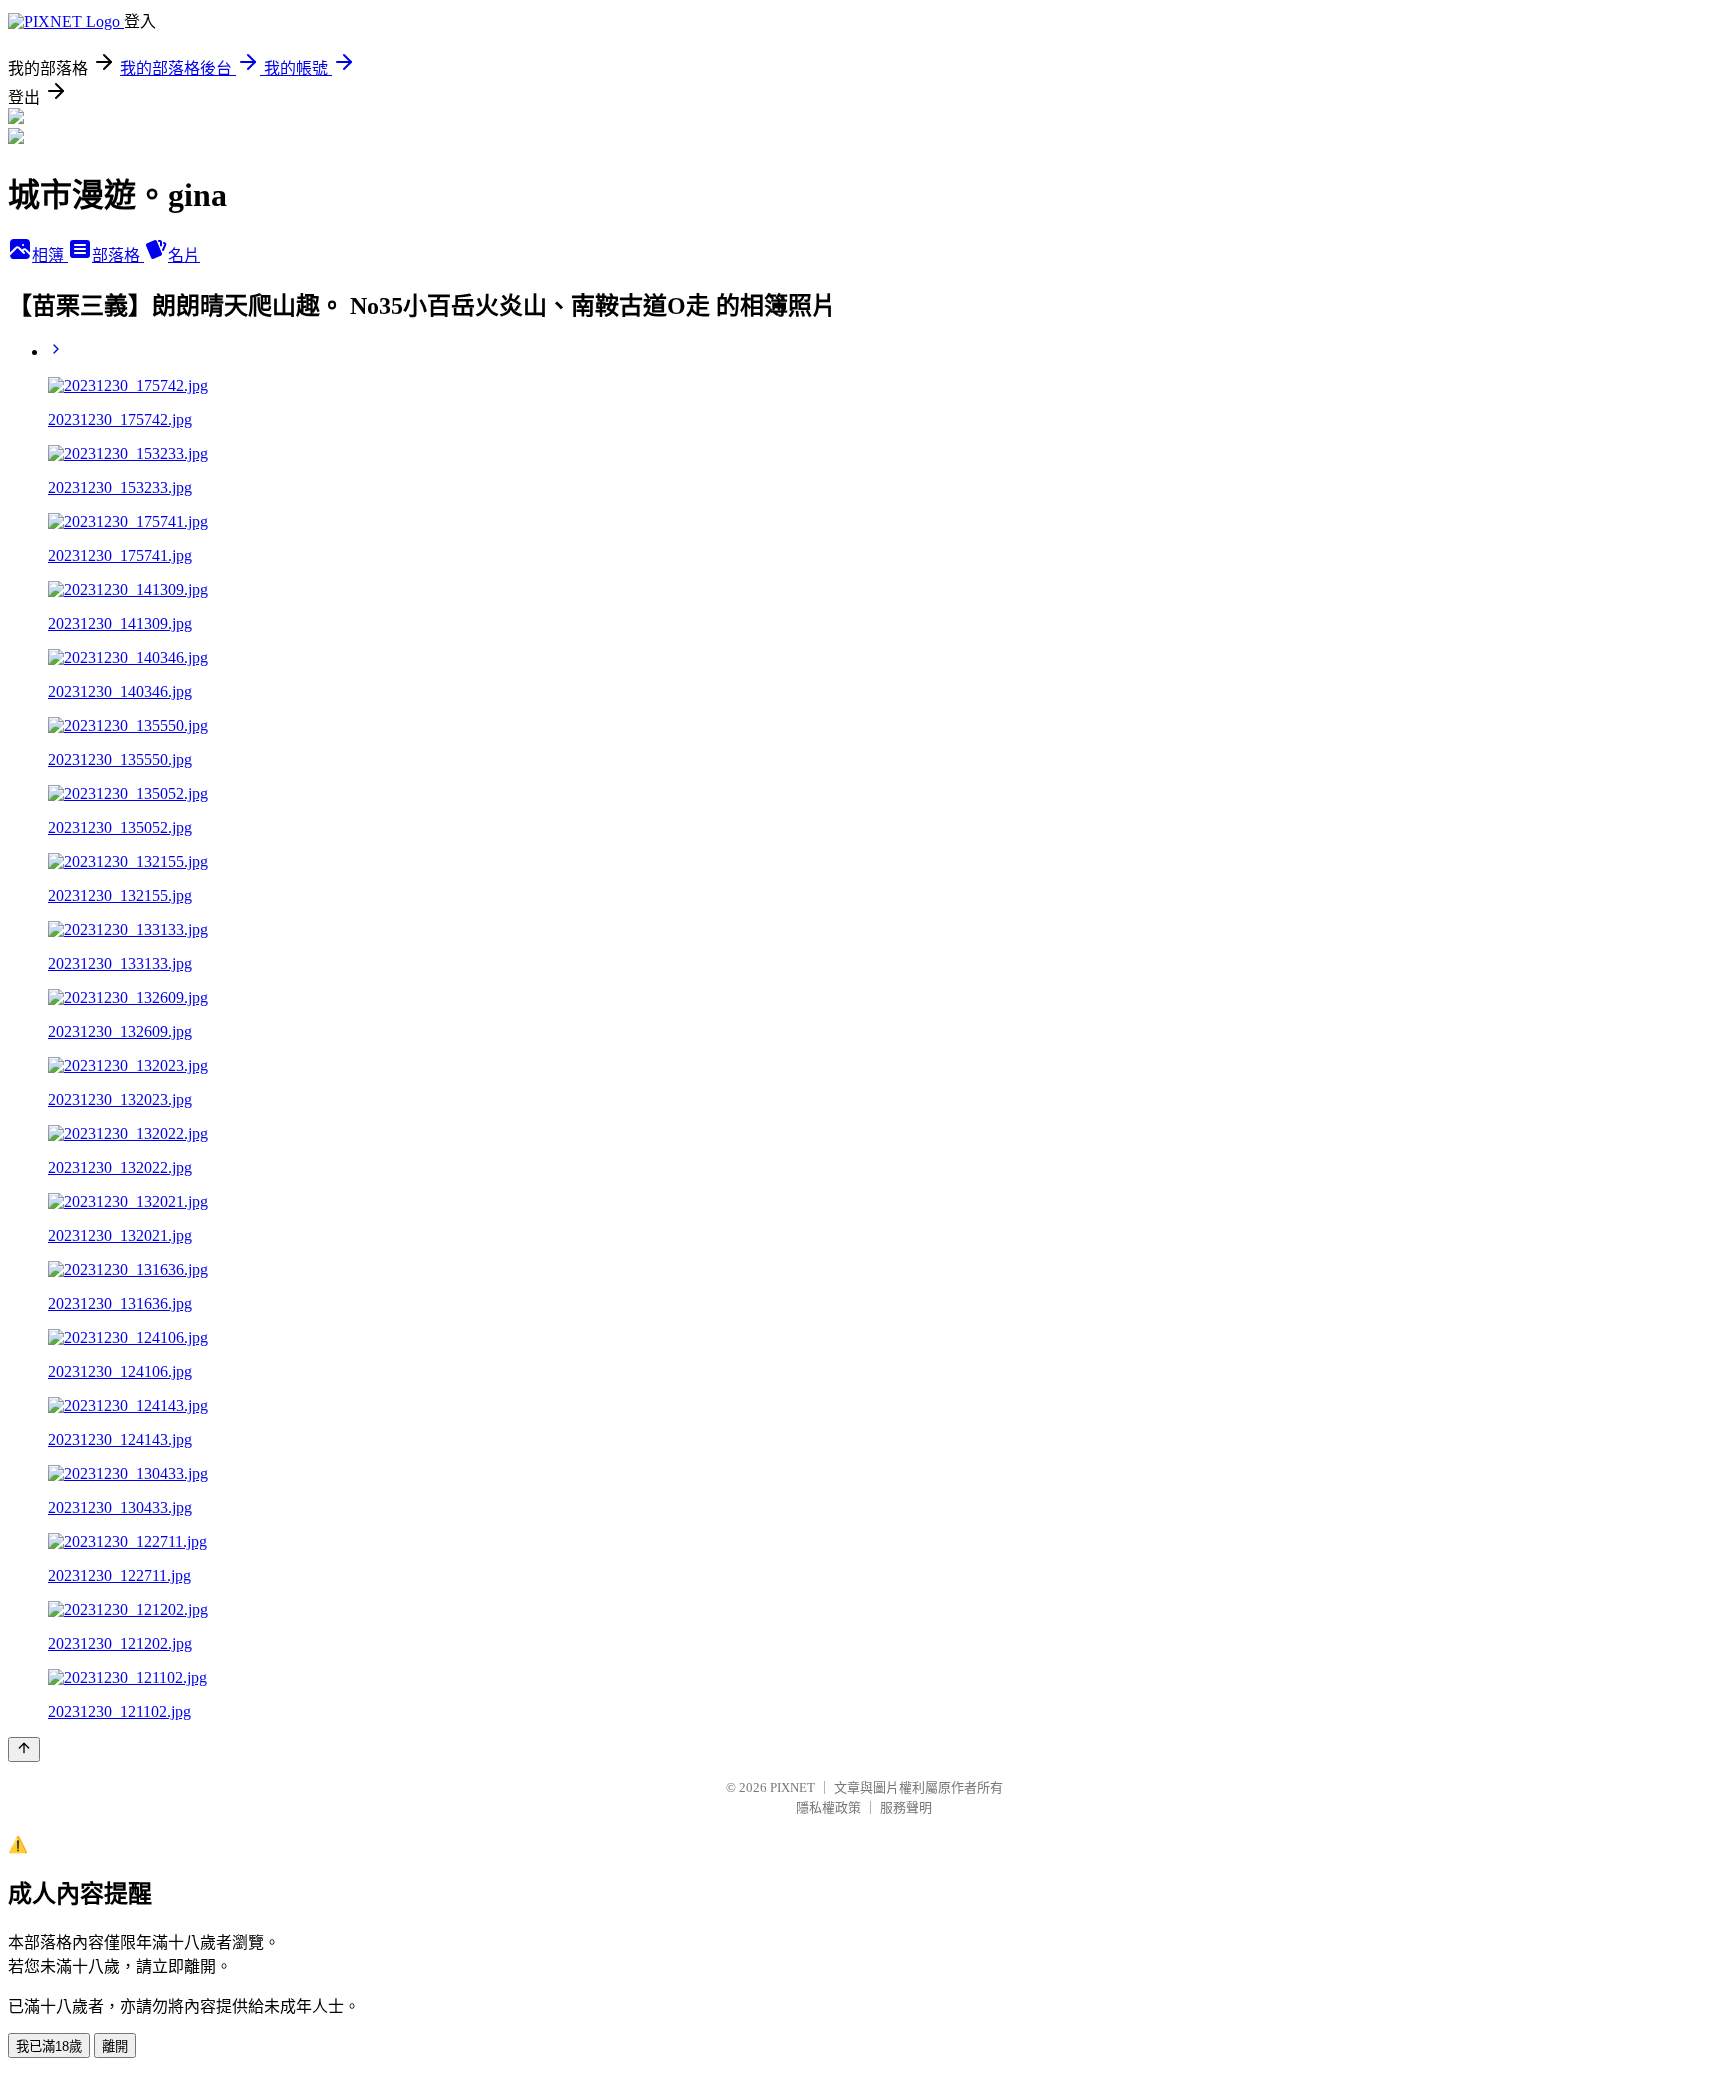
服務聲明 (906, 1807)
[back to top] (24, 1749)
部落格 (118, 255)
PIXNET (792, 1787)
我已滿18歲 (49, 2046)
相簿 (50, 255)
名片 (184, 255)
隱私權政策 (828, 1807)
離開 (115, 2046)
